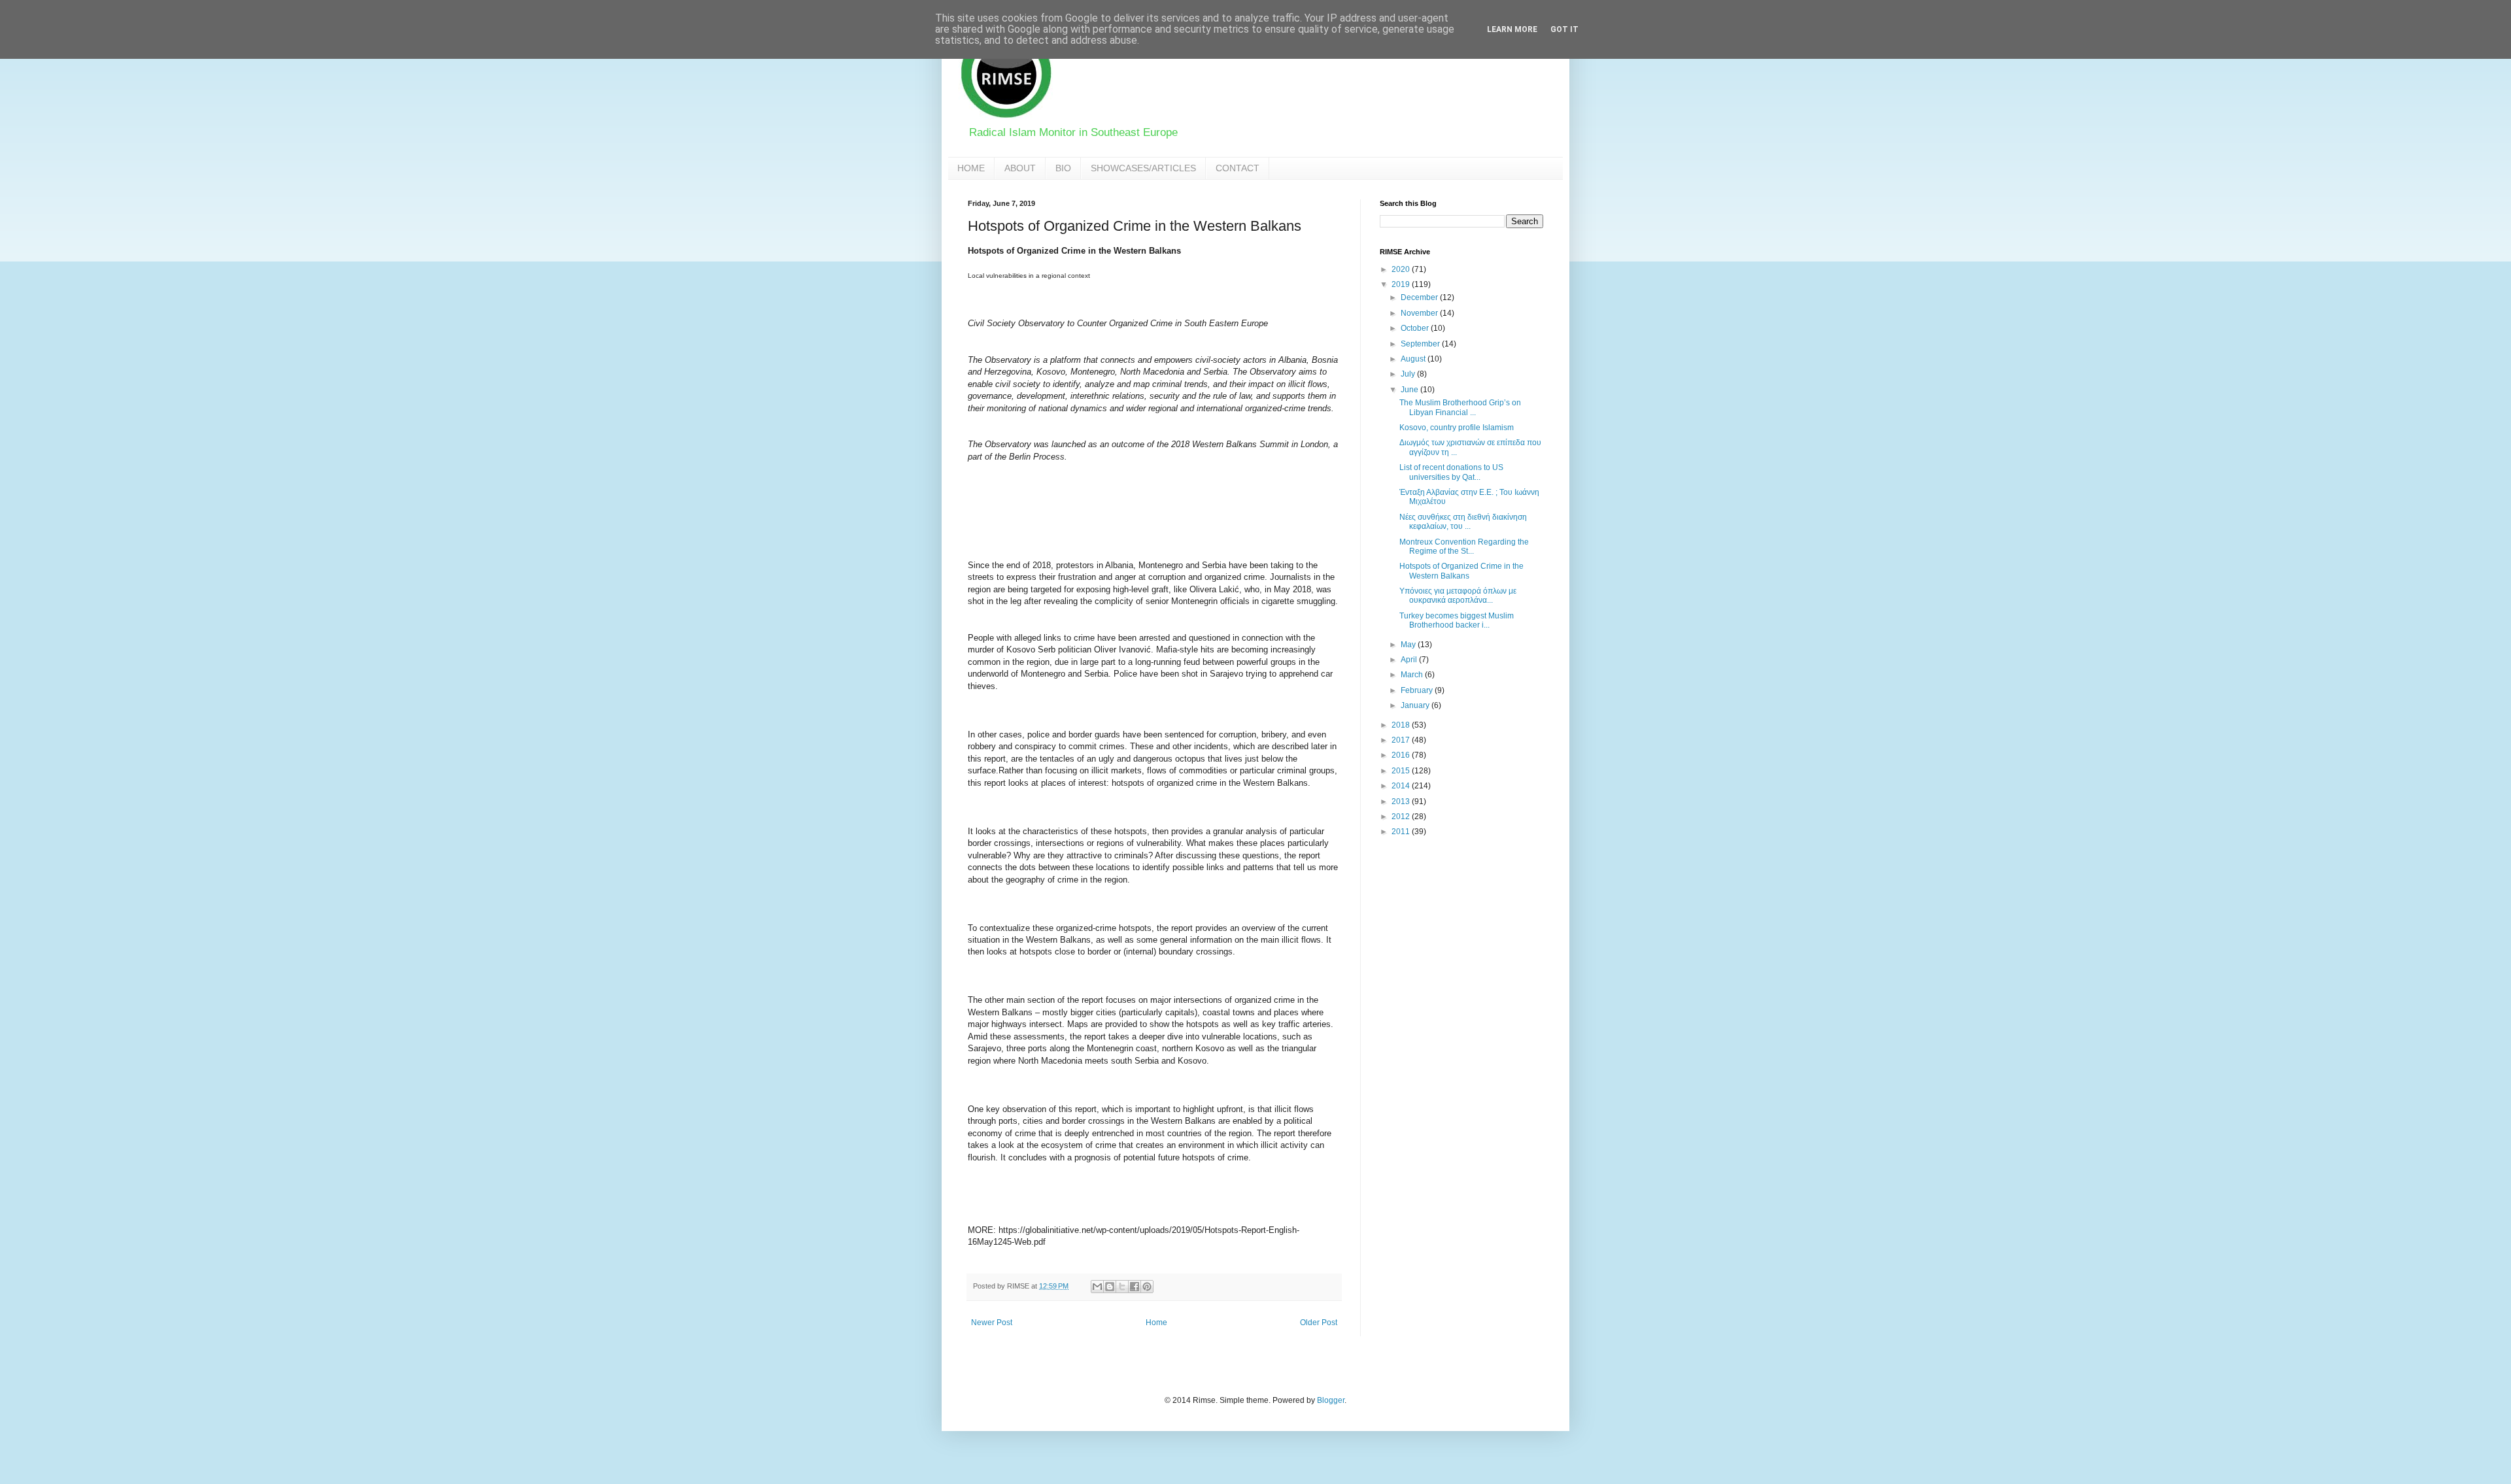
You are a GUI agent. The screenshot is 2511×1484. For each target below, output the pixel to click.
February (1418, 690)
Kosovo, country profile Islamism (1457, 428)
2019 (1402, 284)
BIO (1063, 168)
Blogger (1331, 1400)
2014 (1402, 786)
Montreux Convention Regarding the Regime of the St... (1464, 547)
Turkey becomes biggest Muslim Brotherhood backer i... (1457, 620)
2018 (1402, 725)
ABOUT (1020, 168)
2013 (1402, 801)
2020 (1402, 269)
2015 (1402, 771)
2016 (1402, 755)
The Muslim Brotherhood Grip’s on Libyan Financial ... (1460, 407)
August (1414, 359)
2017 (1402, 740)
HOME (971, 168)
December (1420, 297)
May (1409, 645)
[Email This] (1097, 1287)
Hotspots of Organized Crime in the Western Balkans (1461, 571)
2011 (1402, 832)
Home (1156, 1323)
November (1420, 313)
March (1413, 675)
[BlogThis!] (1110, 1287)
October (1416, 328)
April (1410, 660)
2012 (1402, 817)
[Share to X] (1122, 1287)
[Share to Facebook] (1135, 1287)
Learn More (1512, 29)
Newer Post (992, 1323)
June (1410, 390)
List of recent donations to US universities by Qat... (1451, 472)
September (1421, 344)
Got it (1564, 29)
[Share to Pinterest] (1147, 1287)
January (1416, 705)
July (1409, 374)
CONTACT (1238, 168)
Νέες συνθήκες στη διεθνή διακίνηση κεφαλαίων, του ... (1463, 522)
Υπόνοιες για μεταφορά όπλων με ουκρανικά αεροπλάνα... (1458, 596)
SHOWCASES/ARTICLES (1143, 168)
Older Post (1319, 1323)
